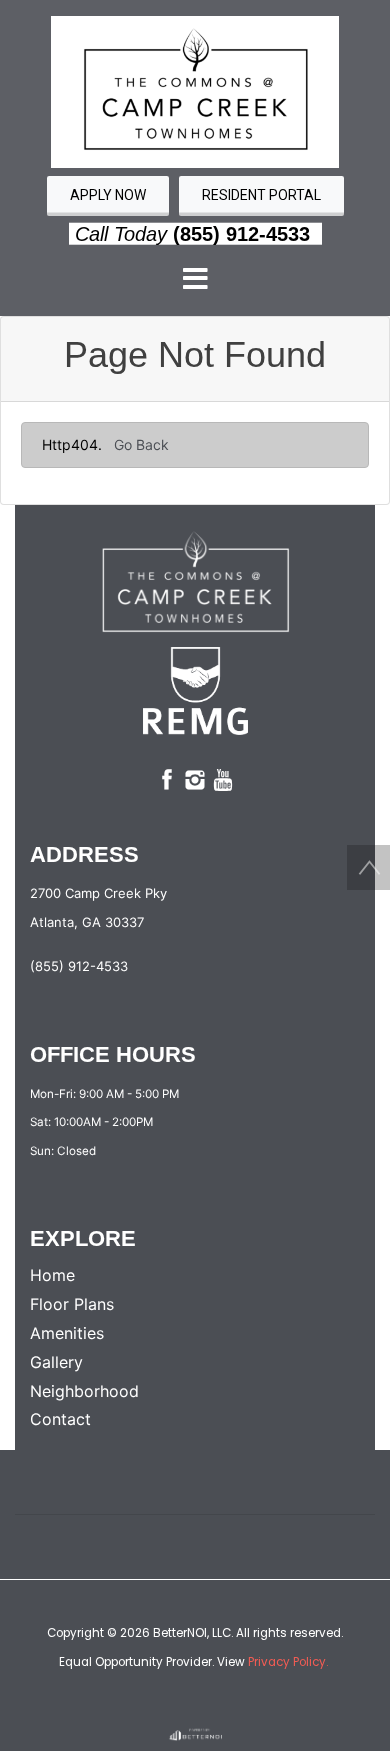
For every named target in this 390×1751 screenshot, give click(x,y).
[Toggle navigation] (195, 280)
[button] (195, 90)
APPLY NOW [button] (108, 195)
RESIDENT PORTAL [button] (261, 195)
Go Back (141, 444)
